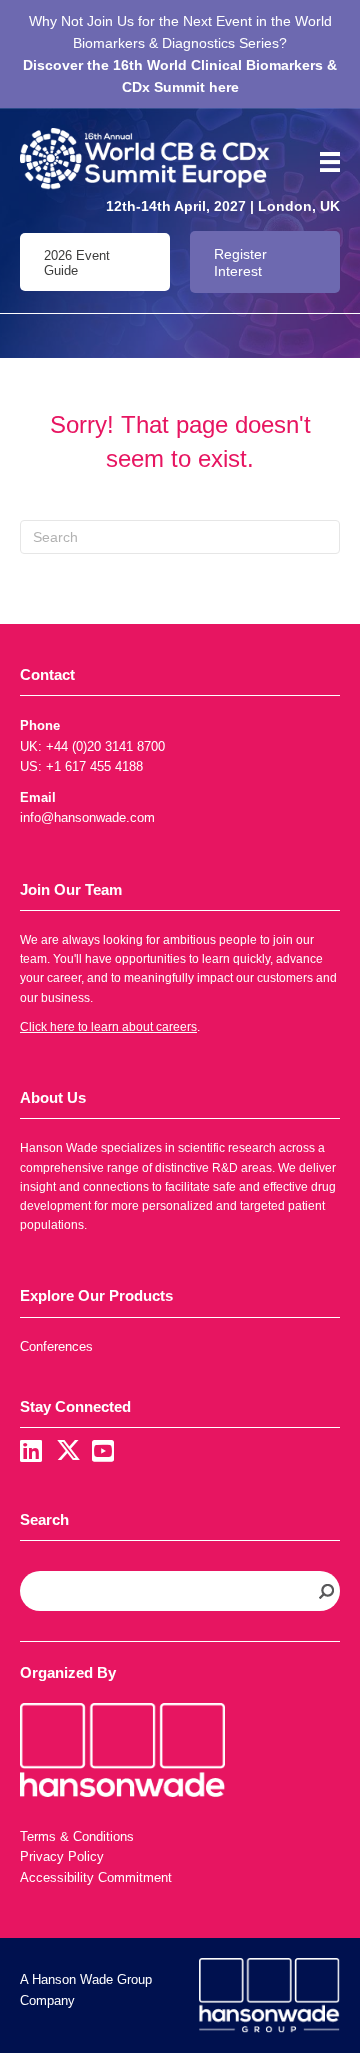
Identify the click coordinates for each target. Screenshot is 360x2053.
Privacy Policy (62, 1856)
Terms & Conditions (77, 1836)
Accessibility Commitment (96, 1877)
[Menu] (323, 162)
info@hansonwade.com (87, 817)
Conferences (56, 1346)
